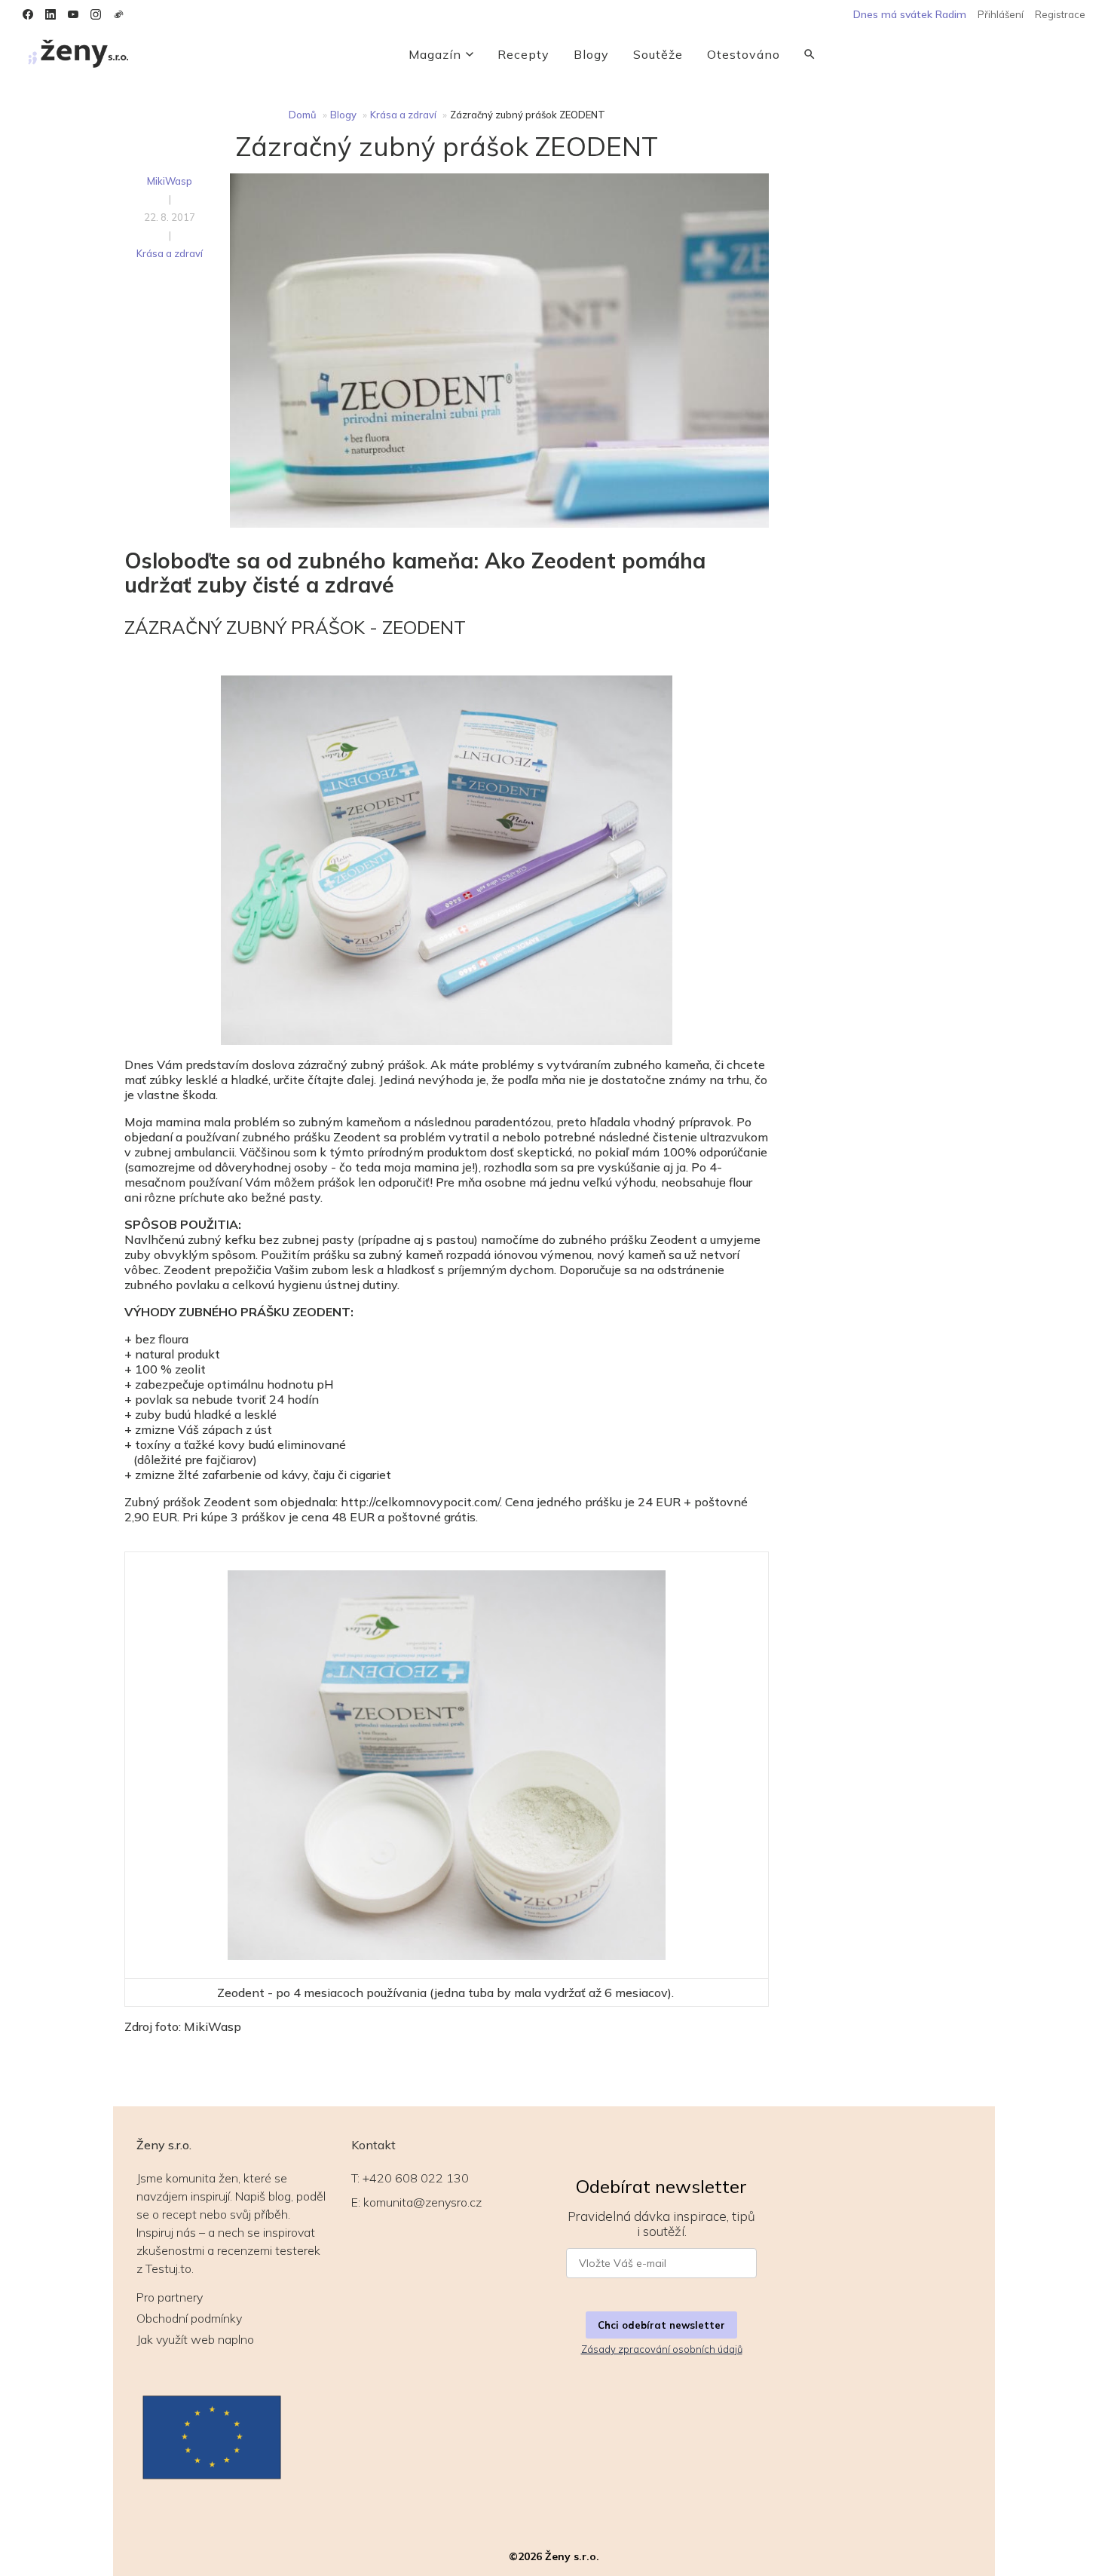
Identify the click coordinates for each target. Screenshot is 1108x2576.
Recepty (523, 54)
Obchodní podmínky (189, 2318)
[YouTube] (73, 14)
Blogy (591, 54)
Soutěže (658, 54)
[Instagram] (96, 14)
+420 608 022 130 (416, 2178)
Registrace (1060, 14)
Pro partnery (170, 2297)
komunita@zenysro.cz (422, 2202)
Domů (303, 115)
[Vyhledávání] (810, 54)
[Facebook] (28, 14)
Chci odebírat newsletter (661, 2325)
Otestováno (744, 54)
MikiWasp (170, 181)
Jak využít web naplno (195, 2339)
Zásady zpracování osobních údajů (662, 2349)
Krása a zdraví (403, 115)
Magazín (435, 54)
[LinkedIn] (51, 14)
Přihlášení (1001, 14)
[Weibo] (118, 14)
